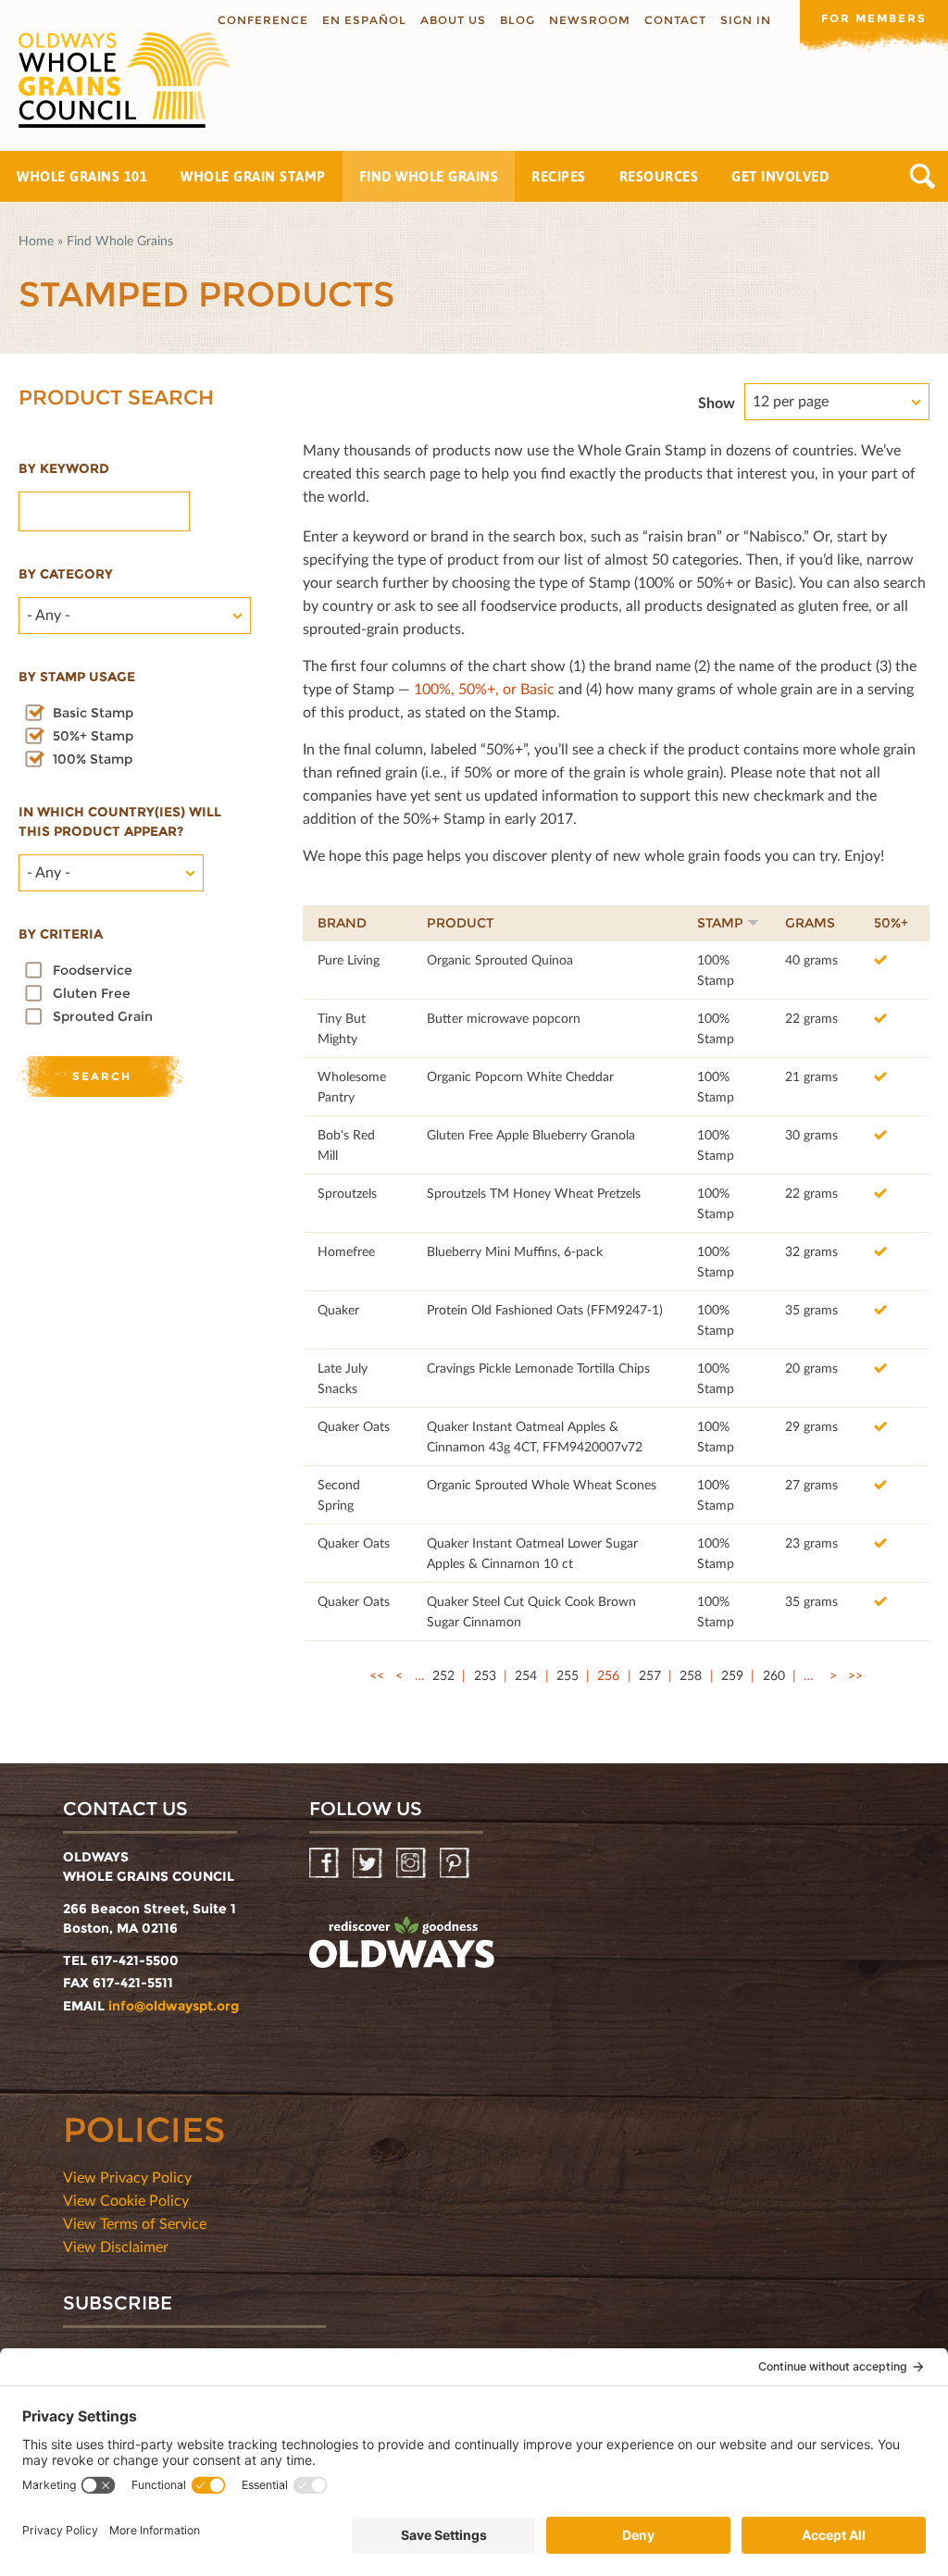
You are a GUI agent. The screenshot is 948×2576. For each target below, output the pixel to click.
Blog (518, 20)
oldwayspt (402, 1943)
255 (568, 1675)
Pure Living (349, 959)
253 (485, 1675)
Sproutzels (347, 1193)
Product (460, 923)
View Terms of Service (135, 2223)
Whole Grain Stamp (253, 176)
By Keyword (64, 468)
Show (717, 402)
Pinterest (456, 1864)
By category (66, 574)
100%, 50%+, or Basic (484, 688)
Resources (659, 176)
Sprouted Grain (103, 1016)
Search (923, 176)
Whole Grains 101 (82, 176)
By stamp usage (77, 677)
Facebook (325, 1864)
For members (874, 18)
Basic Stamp (93, 713)
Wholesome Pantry (352, 1086)
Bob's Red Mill (346, 1145)
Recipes (559, 176)
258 (691, 1675)
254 (526, 1675)
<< (377, 1675)
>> (855, 1675)
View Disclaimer (116, 2246)
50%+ (891, 923)
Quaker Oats (354, 1426)
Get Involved (780, 176)
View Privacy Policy (127, 2177)
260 (774, 1675)
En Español (364, 20)
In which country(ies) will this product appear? (120, 821)
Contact (675, 20)
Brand (342, 923)
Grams (810, 923)
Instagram (412, 1864)
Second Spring (339, 1494)
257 (650, 1675)
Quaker (338, 1309)
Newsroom (590, 20)
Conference (263, 20)
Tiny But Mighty (342, 1028)
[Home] (116, 80)
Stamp (720, 923)
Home (36, 240)
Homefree (346, 1251)
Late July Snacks (343, 1378)
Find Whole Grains (429, 176)
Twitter (369, 1864)
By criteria (61, 934)
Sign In (746, 20)
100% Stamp (93, 759)
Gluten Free (92, 993)
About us (453, 20)
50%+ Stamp (93, 736)
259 (732, 1675)
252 (443, 1675)
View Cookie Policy (126, 2200)
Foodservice (93, 970)
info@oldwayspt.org (174, 2006)
